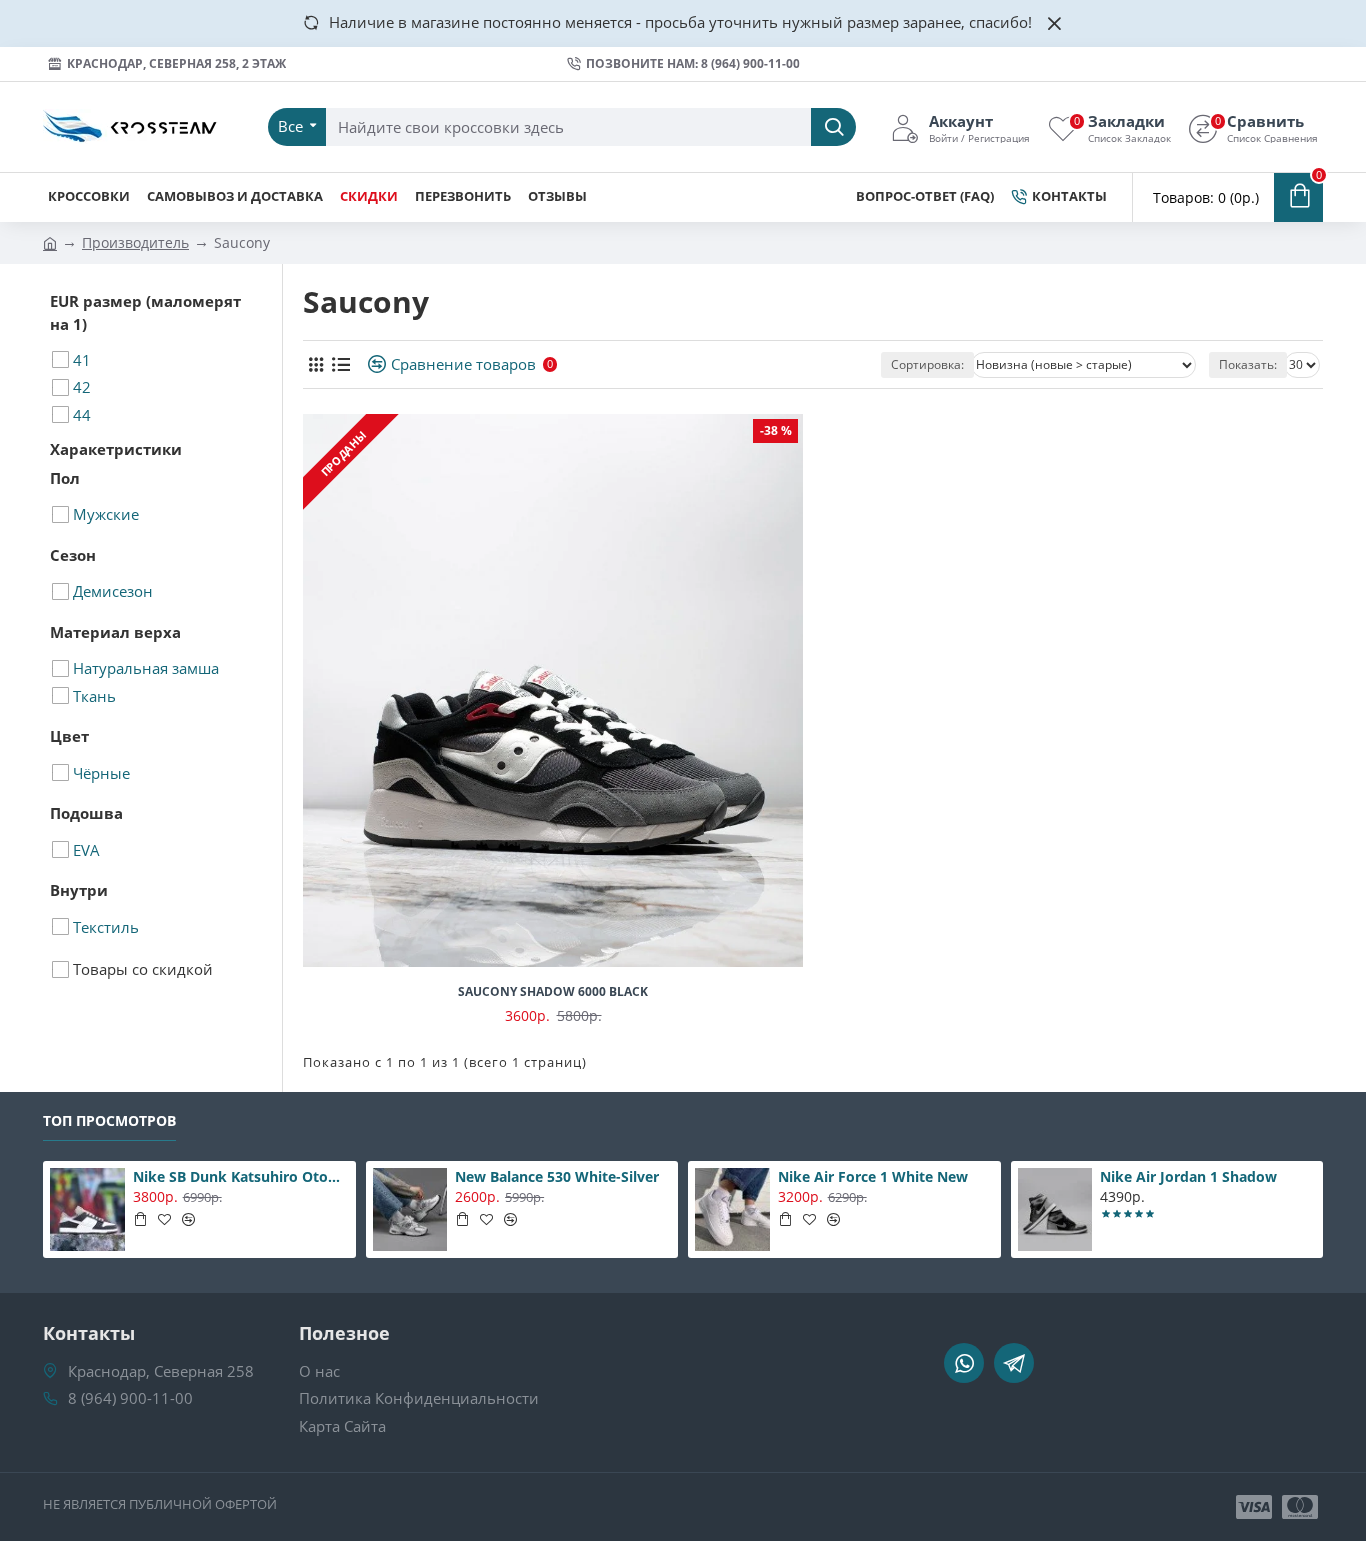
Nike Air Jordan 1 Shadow (1188, 1177)
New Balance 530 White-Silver (557, 1177)
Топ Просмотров (109, 1121)
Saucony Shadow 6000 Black (553, 992)
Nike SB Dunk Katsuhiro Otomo (241, 1177)
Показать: (1248, 364)
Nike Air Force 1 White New (873, 1177)
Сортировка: (927, 364)
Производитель (135, 242)
